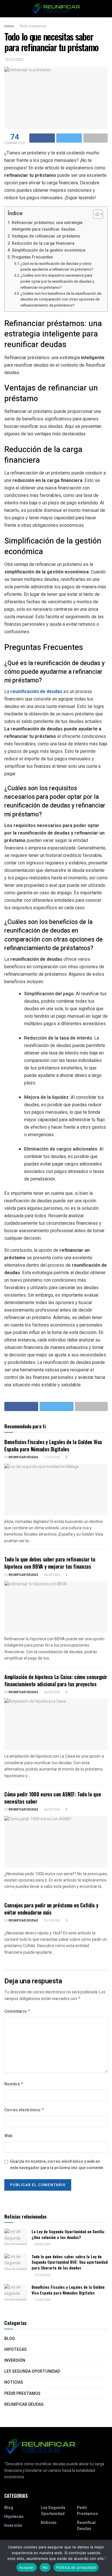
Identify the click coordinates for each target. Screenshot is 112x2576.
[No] (105, 2558)
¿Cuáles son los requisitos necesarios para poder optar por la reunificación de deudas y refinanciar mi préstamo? (57, 281)
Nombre (14, 2084)
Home (9, 26)
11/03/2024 (52, 1457)
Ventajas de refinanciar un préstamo (46, 236)
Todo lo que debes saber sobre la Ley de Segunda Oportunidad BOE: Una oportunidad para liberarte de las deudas (70, 2262)
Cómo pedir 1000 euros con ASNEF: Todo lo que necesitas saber (53, 1798)
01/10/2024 (52, 1921)
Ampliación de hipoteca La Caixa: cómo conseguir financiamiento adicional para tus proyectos (56, 1680)
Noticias (14, 2382)
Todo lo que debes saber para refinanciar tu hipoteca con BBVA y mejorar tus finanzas (50, 1563)
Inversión (15, 2360)
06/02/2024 (52, 1575)
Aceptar (27, 2567)
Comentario (17, 2011)
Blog (10, 2339)
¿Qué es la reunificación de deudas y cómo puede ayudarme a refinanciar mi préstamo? (57, 267)
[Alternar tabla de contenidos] (95, 214)
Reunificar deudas (24, 2404)
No (45, 2567)
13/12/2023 (14, 59)
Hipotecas (16, 2350)
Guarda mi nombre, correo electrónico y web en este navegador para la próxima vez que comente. (57, 2165)
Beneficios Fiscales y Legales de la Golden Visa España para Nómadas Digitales (53, 1445)
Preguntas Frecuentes (32, 257)
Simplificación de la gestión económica (49, 250)
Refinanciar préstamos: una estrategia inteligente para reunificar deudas (47, 226)
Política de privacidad (76, 2567)
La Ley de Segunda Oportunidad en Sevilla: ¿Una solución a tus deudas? (68, 2234)
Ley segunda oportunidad (32, 2371)
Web (8, 2136)
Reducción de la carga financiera (43, 243)
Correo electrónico (24, 2110)
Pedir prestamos (33, 26)
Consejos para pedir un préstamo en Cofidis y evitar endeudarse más (51, 1909)
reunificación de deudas (36, 691)
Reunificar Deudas (23, 1457)
